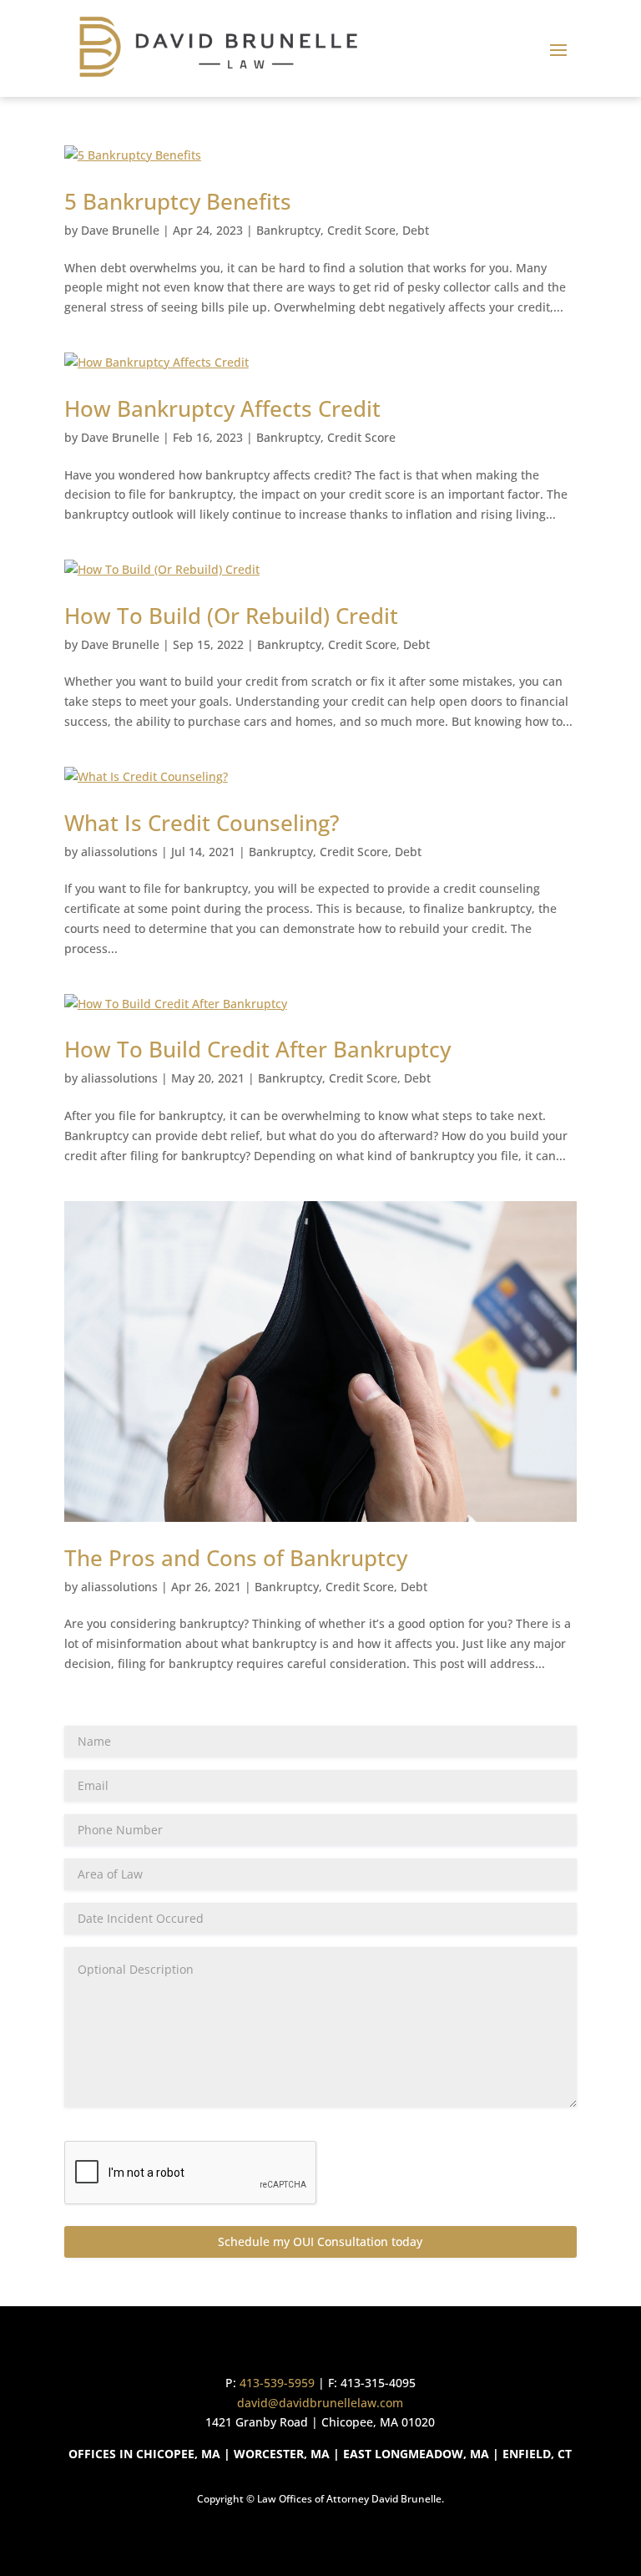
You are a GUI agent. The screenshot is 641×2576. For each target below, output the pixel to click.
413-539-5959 (277, 2383)
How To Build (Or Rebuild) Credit (231, 616)
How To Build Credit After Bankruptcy (257, 1049)
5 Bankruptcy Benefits (178, 201)
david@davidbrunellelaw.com (320, 2403)
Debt (416, 230)
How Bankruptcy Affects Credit (222, 408)
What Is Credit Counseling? (202, 823)
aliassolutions (119, 852)
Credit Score (361, 230)
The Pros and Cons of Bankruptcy (236, 1558)
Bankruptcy (288, 230)
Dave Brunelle (120, 230)
